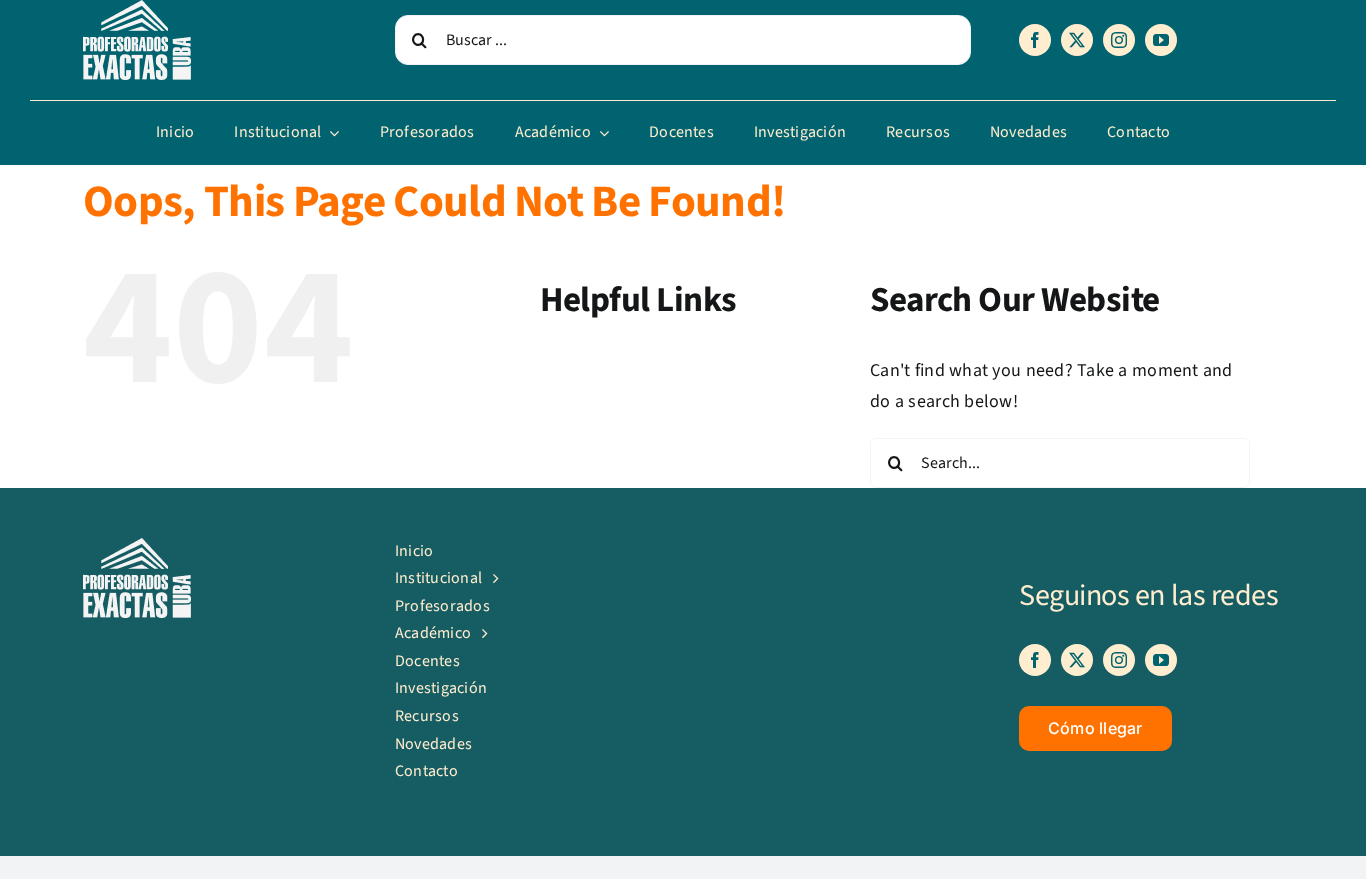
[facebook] (1035, 40)
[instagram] (1119, 40)
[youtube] (1161, 40)
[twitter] (1077, 40)
